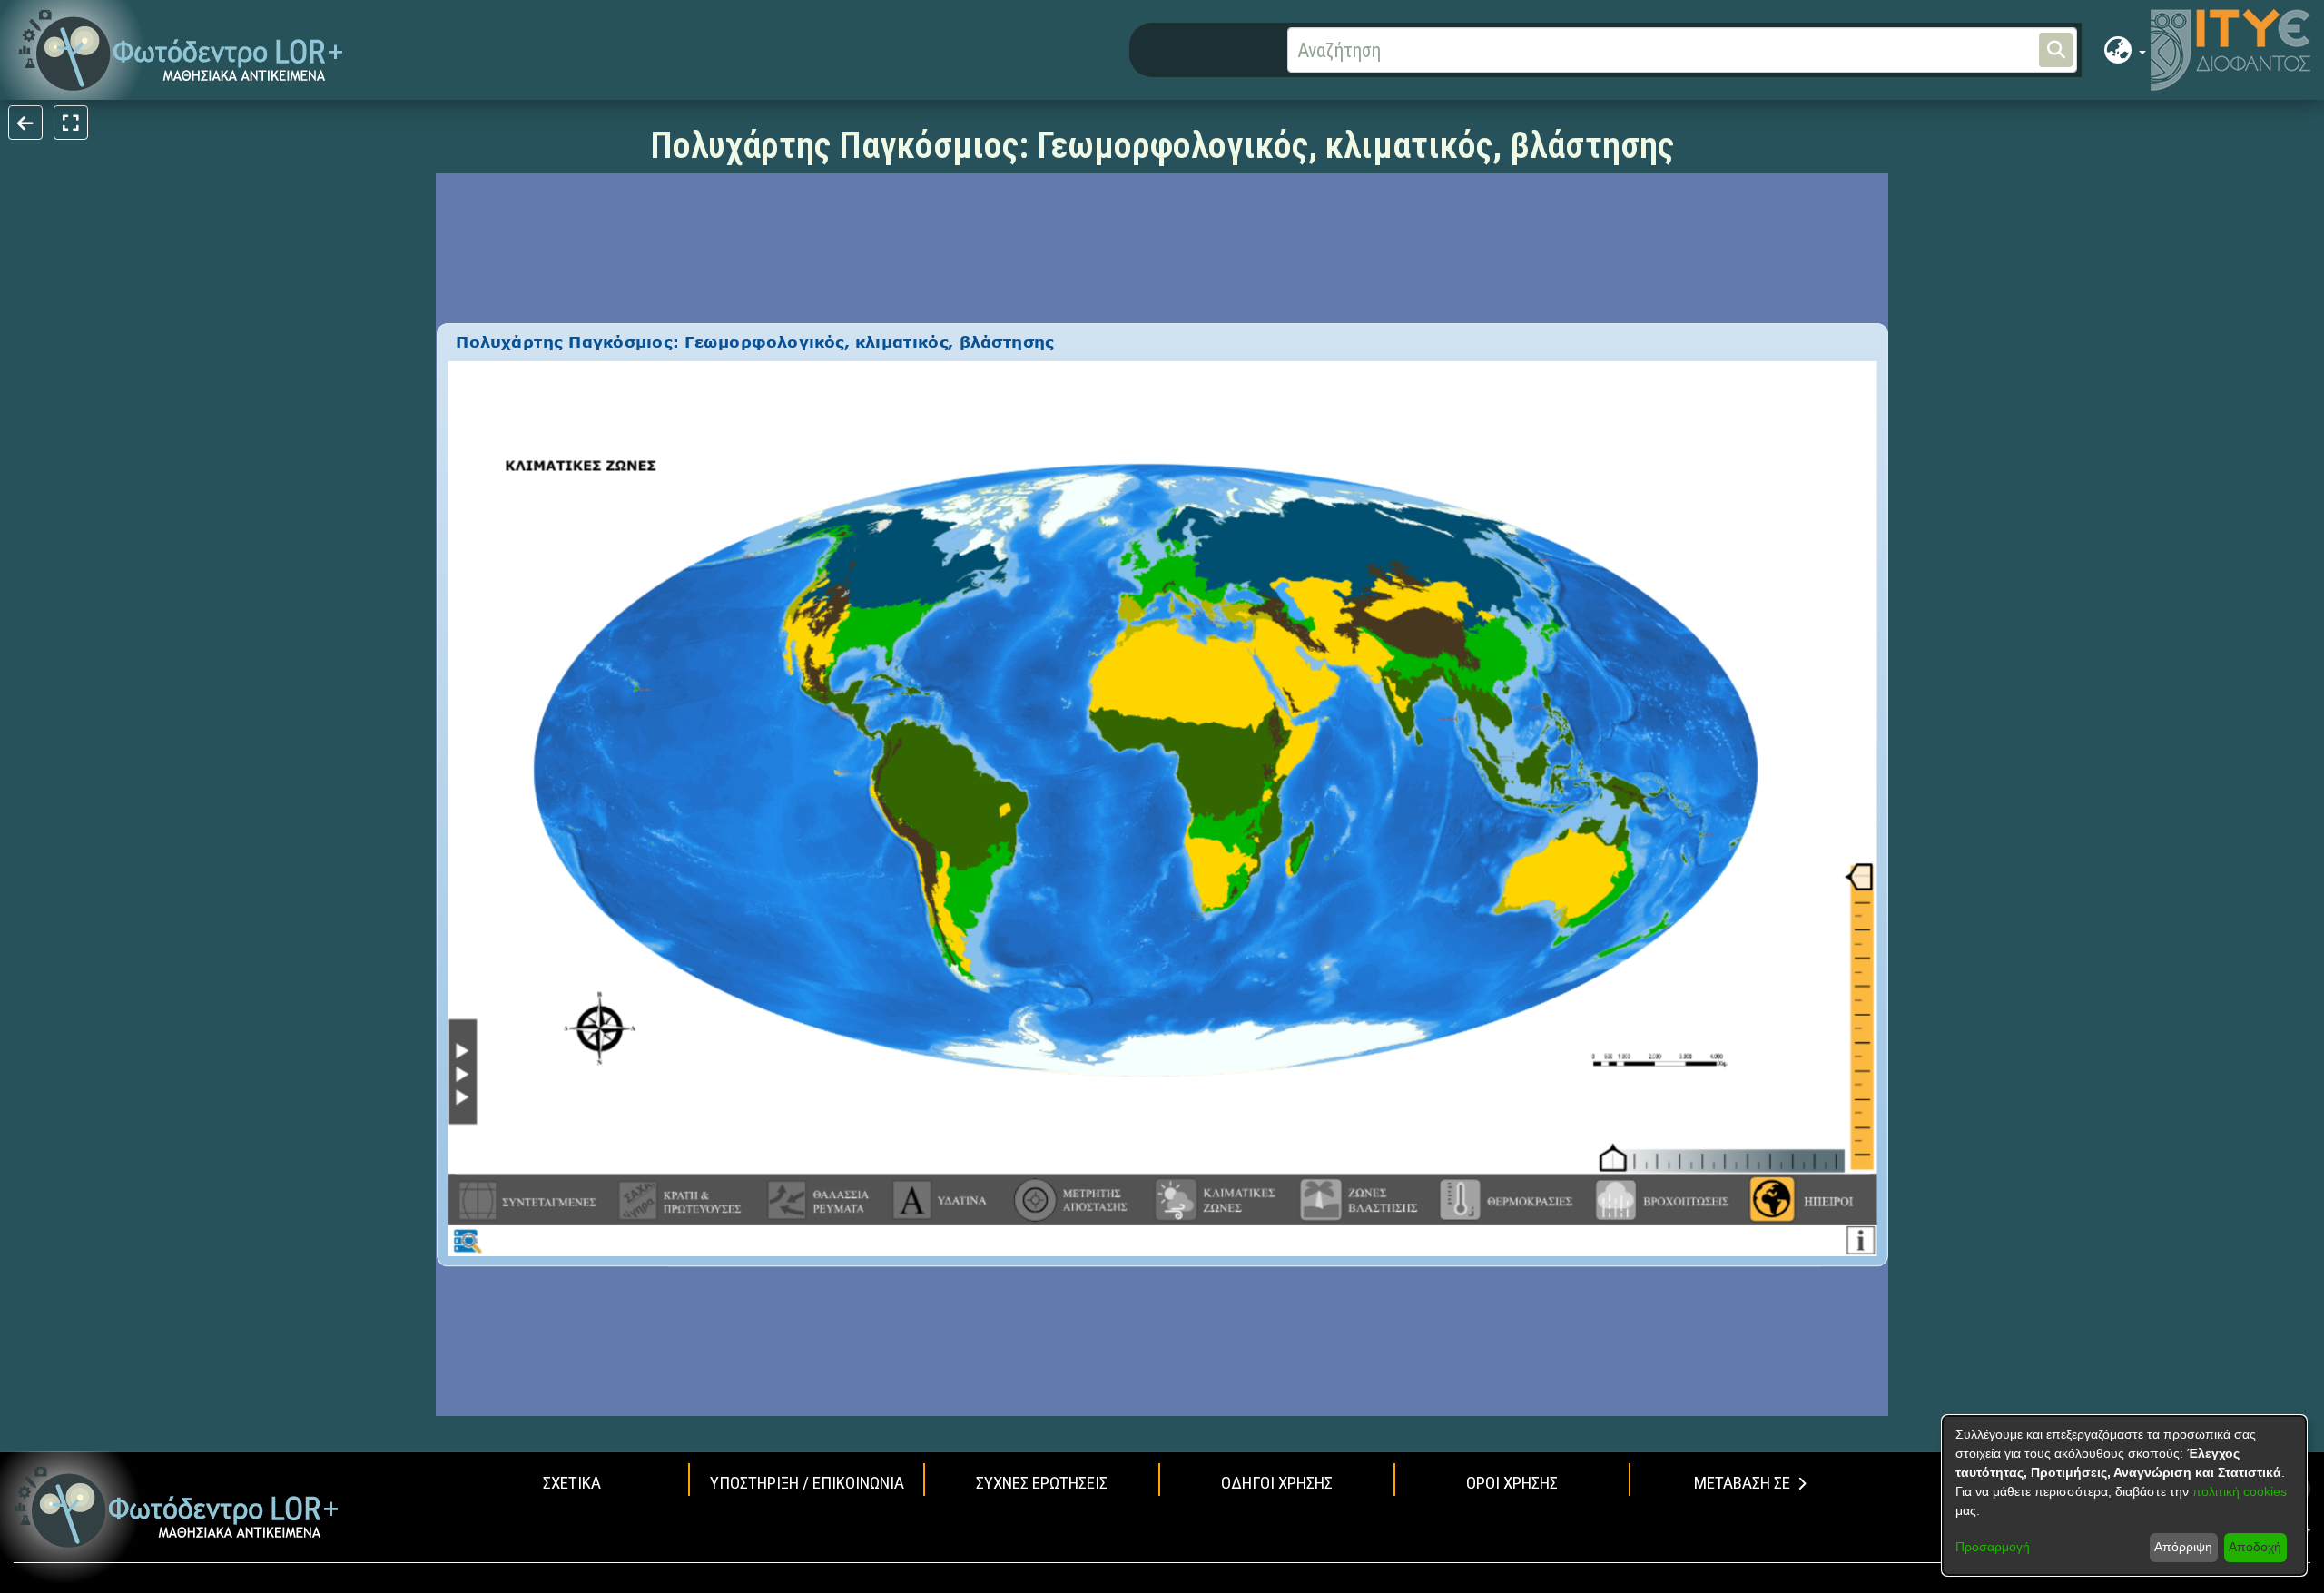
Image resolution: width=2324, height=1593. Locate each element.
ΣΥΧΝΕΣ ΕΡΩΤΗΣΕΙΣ (1042, 1483)
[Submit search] (2056, 50)
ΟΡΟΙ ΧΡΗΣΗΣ (1512, 1483)
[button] (181, 50)
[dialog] (2124, 1495)
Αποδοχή (2255, 1547)
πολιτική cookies (2240, 1491)
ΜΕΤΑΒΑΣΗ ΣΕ (1742, 1483)
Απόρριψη (2183, 1547)
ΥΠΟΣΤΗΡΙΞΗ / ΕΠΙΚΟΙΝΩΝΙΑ (807, 1483)
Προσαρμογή (1993, 1547)
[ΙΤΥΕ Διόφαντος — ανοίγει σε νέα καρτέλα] (2230, 50)
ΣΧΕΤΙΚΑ (572, 1483)
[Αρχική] (177, 1507)
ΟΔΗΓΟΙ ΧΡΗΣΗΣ (1277, 1483)
